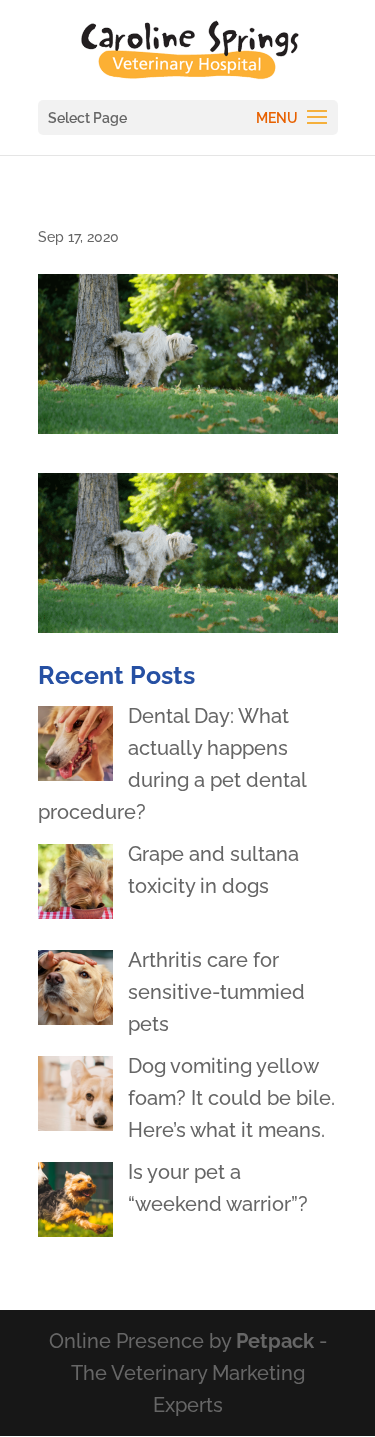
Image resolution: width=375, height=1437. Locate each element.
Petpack (275, 1341)
